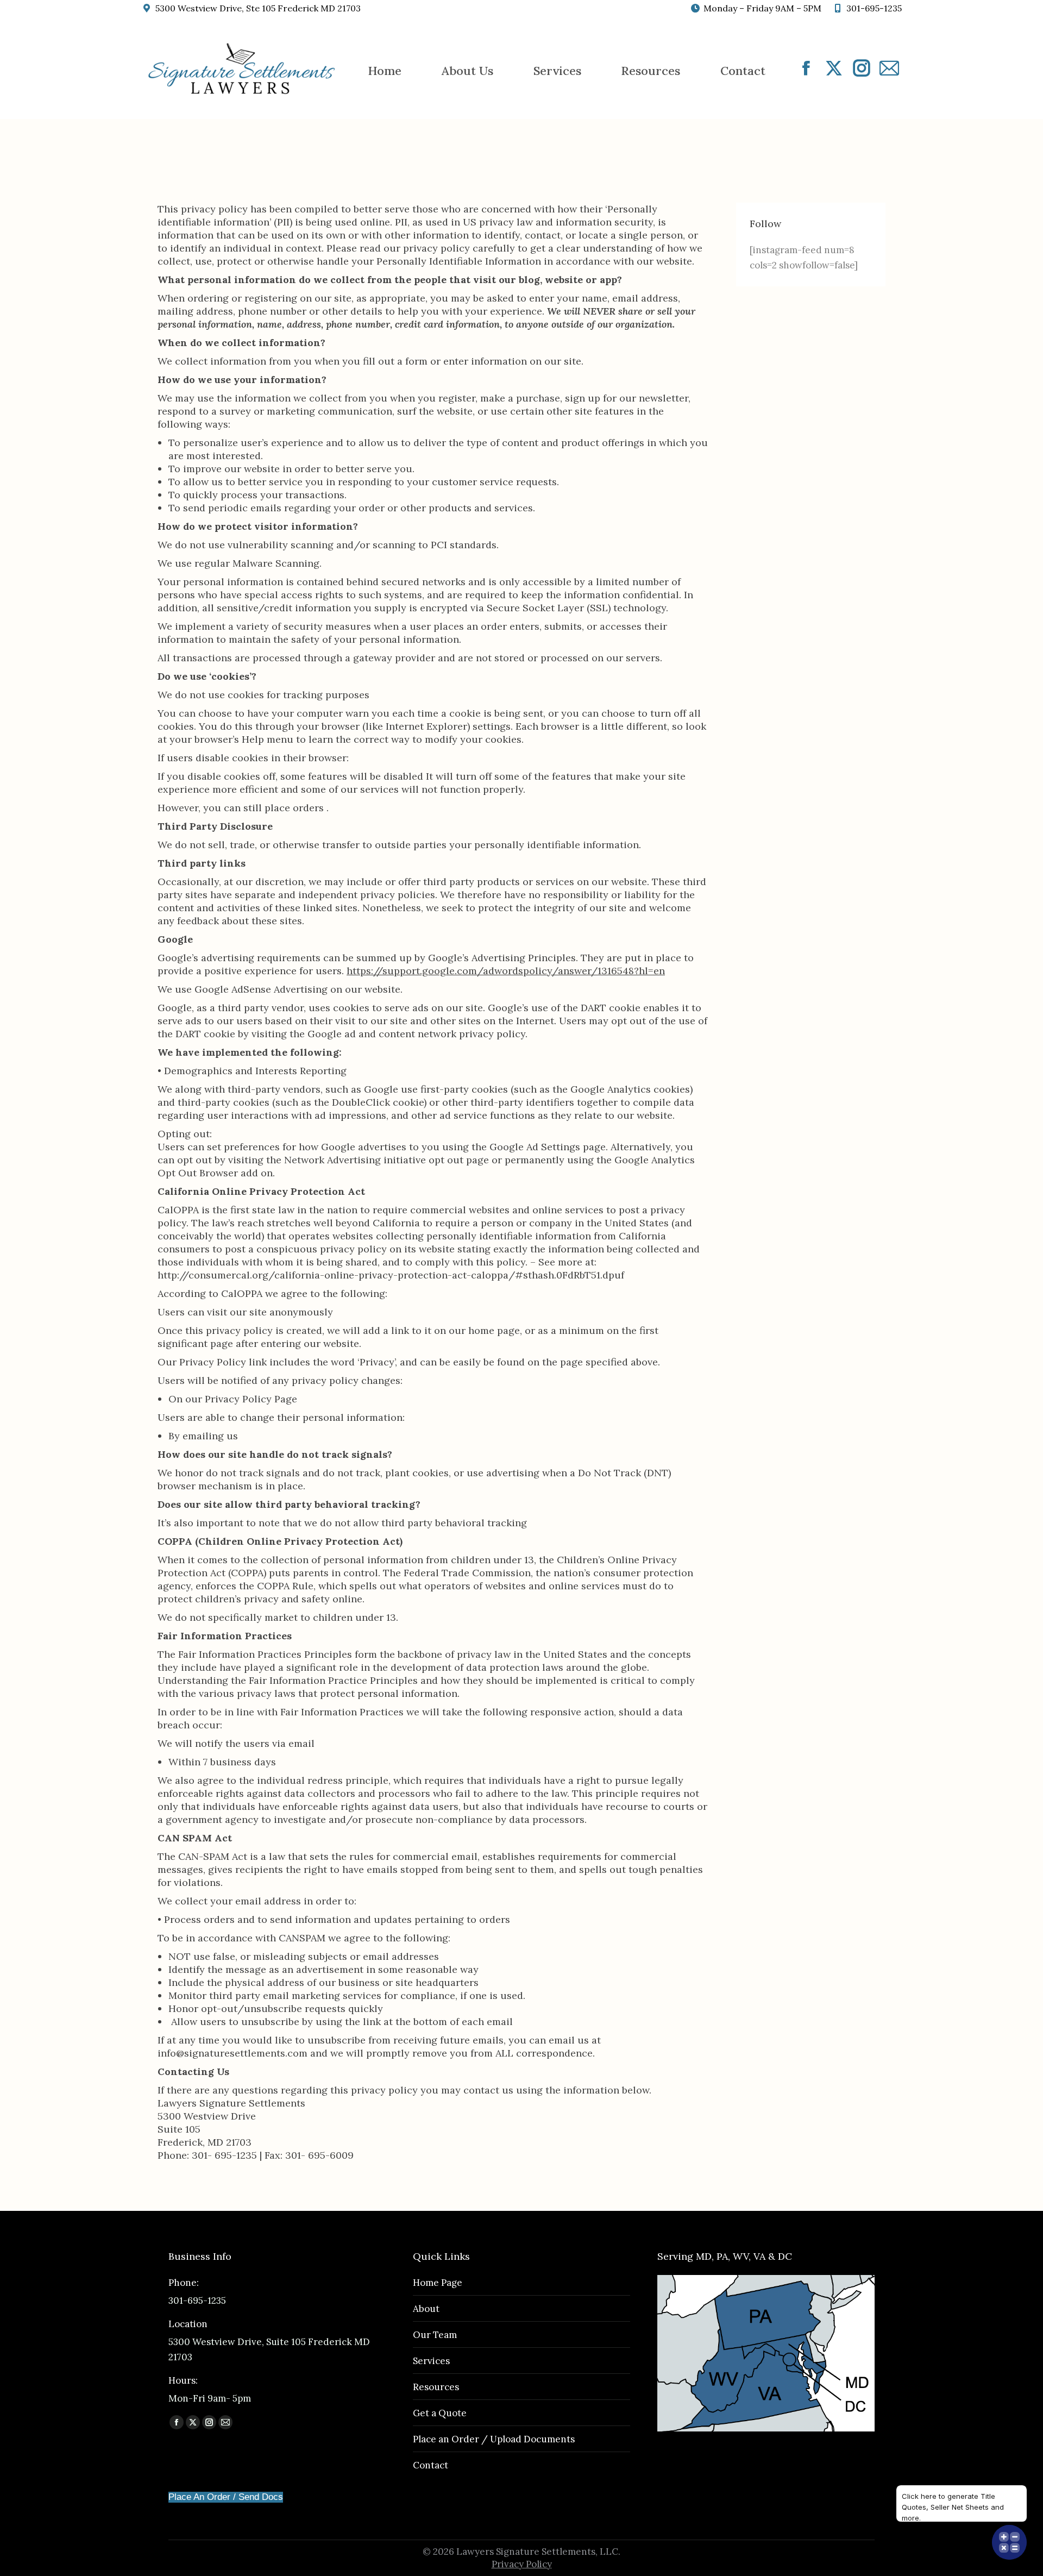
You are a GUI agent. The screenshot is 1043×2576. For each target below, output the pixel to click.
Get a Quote (440, 2413)
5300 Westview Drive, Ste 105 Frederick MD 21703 (258, 8)
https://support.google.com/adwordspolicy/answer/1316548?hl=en (506, 971)
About (426, 2309)
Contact (431, 2465)
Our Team (435, 2335)
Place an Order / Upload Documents (494, 2439)
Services (431, 2361)
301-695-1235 (874, 8)
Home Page (438, 2283)
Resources (436, 2387)
